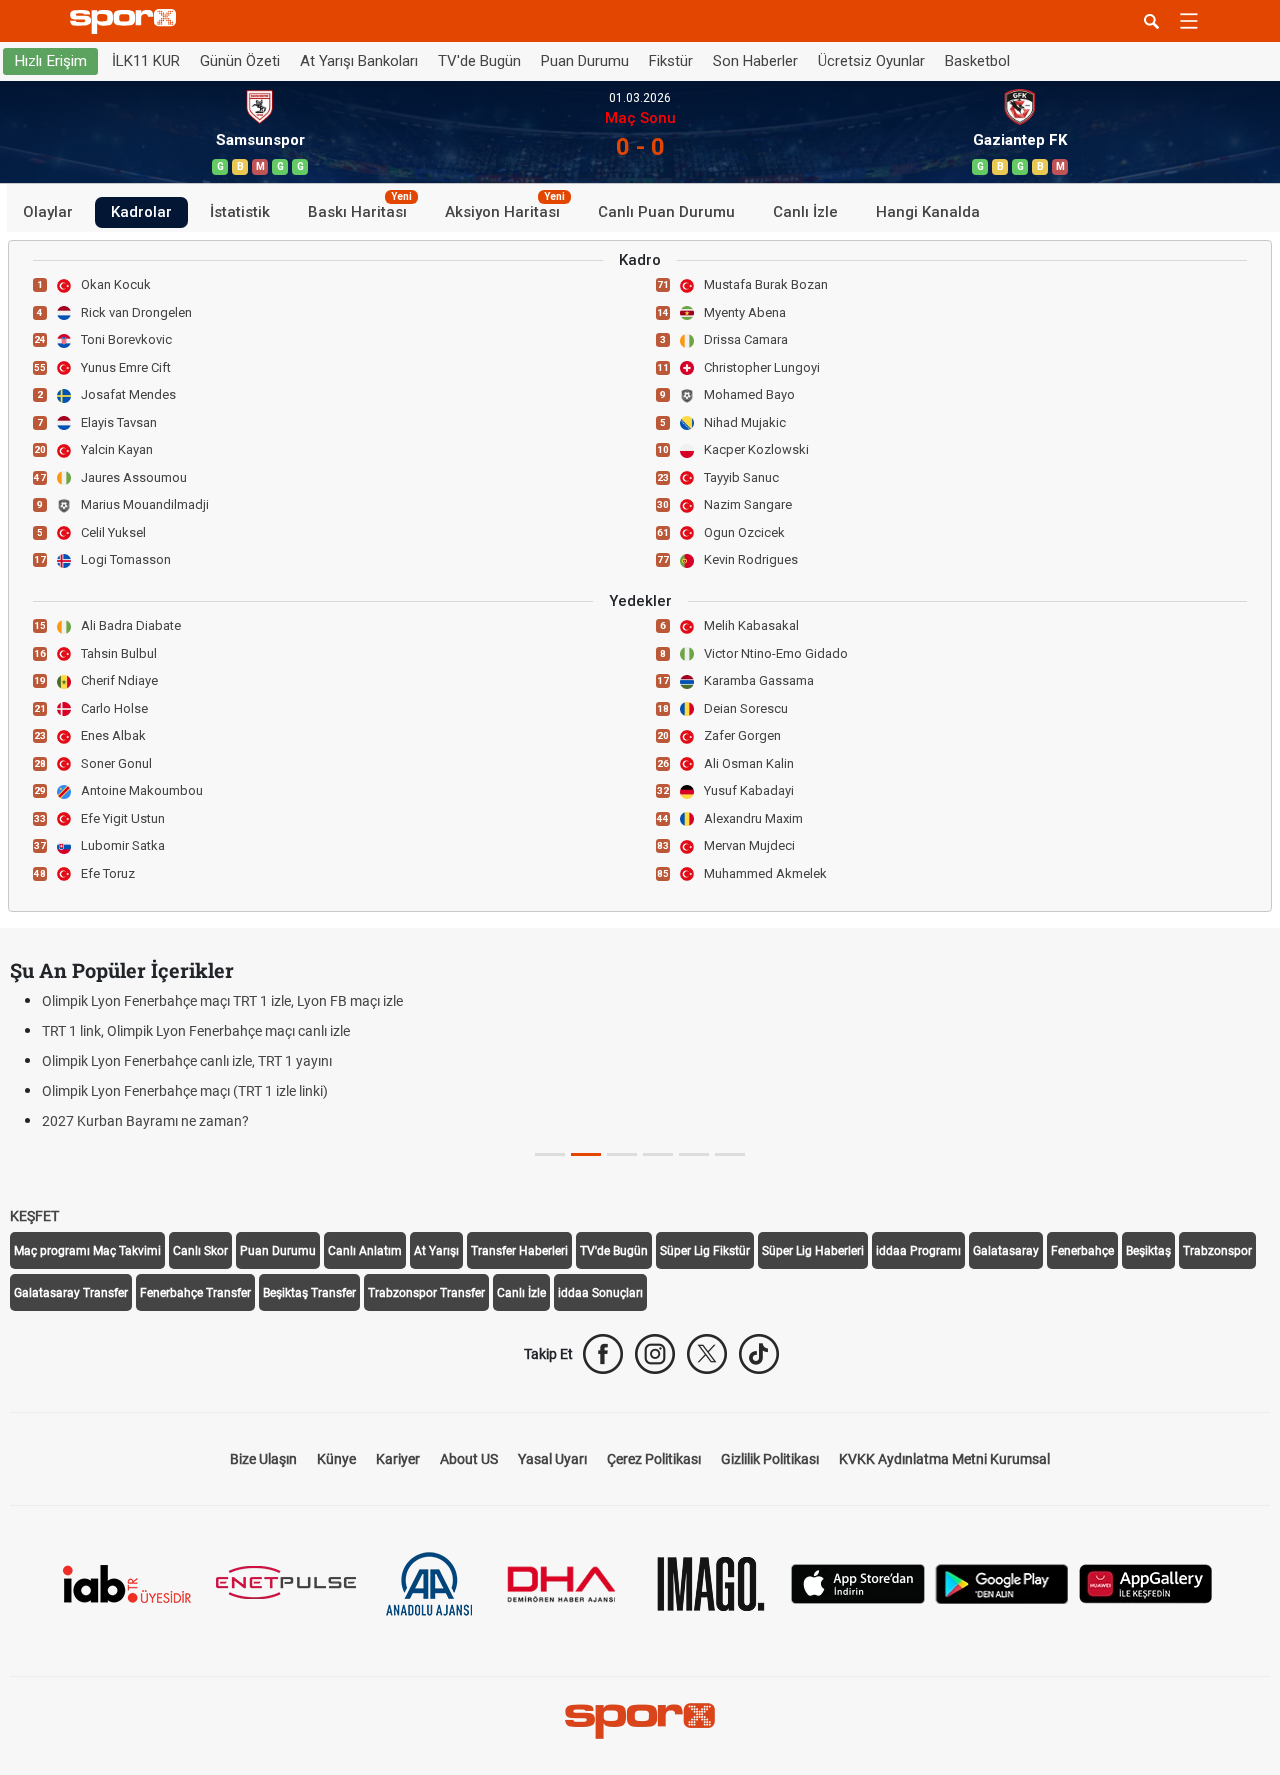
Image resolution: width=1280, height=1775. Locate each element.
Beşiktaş (1148, 1251)
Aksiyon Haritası (505, 209)
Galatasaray (1006, 1251)
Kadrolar (141, 212)
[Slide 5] (730, 1154)
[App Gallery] (1146, 1582)
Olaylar (48, 212)
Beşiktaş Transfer (309, 1293)
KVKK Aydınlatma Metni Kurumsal (944, 1459)
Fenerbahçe (1082, 1251)
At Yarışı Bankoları (359, 61)
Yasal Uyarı (552, 1459)
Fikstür (671, 61)
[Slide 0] (550, 1154)
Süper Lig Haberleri (813, 1251)
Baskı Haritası (360, 209)
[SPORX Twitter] (707, 1354)
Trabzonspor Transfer (426, 1293)
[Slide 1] (586, 1154)
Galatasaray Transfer (71, 1293)
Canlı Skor (200, 1251)
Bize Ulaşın (263, 1459)
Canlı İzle (805, 212)
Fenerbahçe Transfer (195, 1293)
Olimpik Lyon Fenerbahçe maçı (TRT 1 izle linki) (185, 1091)
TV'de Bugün (479, 61)
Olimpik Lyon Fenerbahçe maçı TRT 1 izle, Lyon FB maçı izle (222, 1001)
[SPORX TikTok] (759, 1354)
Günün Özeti (240, 61)
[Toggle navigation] (1189, 21)
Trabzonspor (1217, 1251)
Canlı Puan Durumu (666, 212)
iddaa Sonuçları (600, 1293)
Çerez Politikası (654, 1459)
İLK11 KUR (146, 61)
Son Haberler (755, 61)
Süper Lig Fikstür (705, 1251)
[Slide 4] (694, 1154)
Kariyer (398, 1459)
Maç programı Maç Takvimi (87, 1251)
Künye (336, 1459)
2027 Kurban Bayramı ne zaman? (145, 1121)
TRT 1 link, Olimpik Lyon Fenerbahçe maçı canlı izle (196, 1031)
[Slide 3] (658, 1154)
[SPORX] (640, 1721)
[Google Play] (1002, 1582)
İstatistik (240, 212)
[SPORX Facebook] (603, 1354)
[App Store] (858, 1582)
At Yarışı (436, 1251)
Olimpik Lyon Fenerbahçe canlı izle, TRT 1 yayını (187, 1061)
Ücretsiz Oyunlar (871, 61)
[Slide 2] (622, 1154)
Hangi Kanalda (928, 212)
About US (469, 1459)
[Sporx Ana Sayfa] (127, 21)
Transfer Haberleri (519, 1251)
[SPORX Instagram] (655, 1354)
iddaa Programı (918, 1251)
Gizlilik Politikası (770, 1459)
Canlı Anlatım (365, 1251)
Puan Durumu (585, 61)
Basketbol (977, 61)
